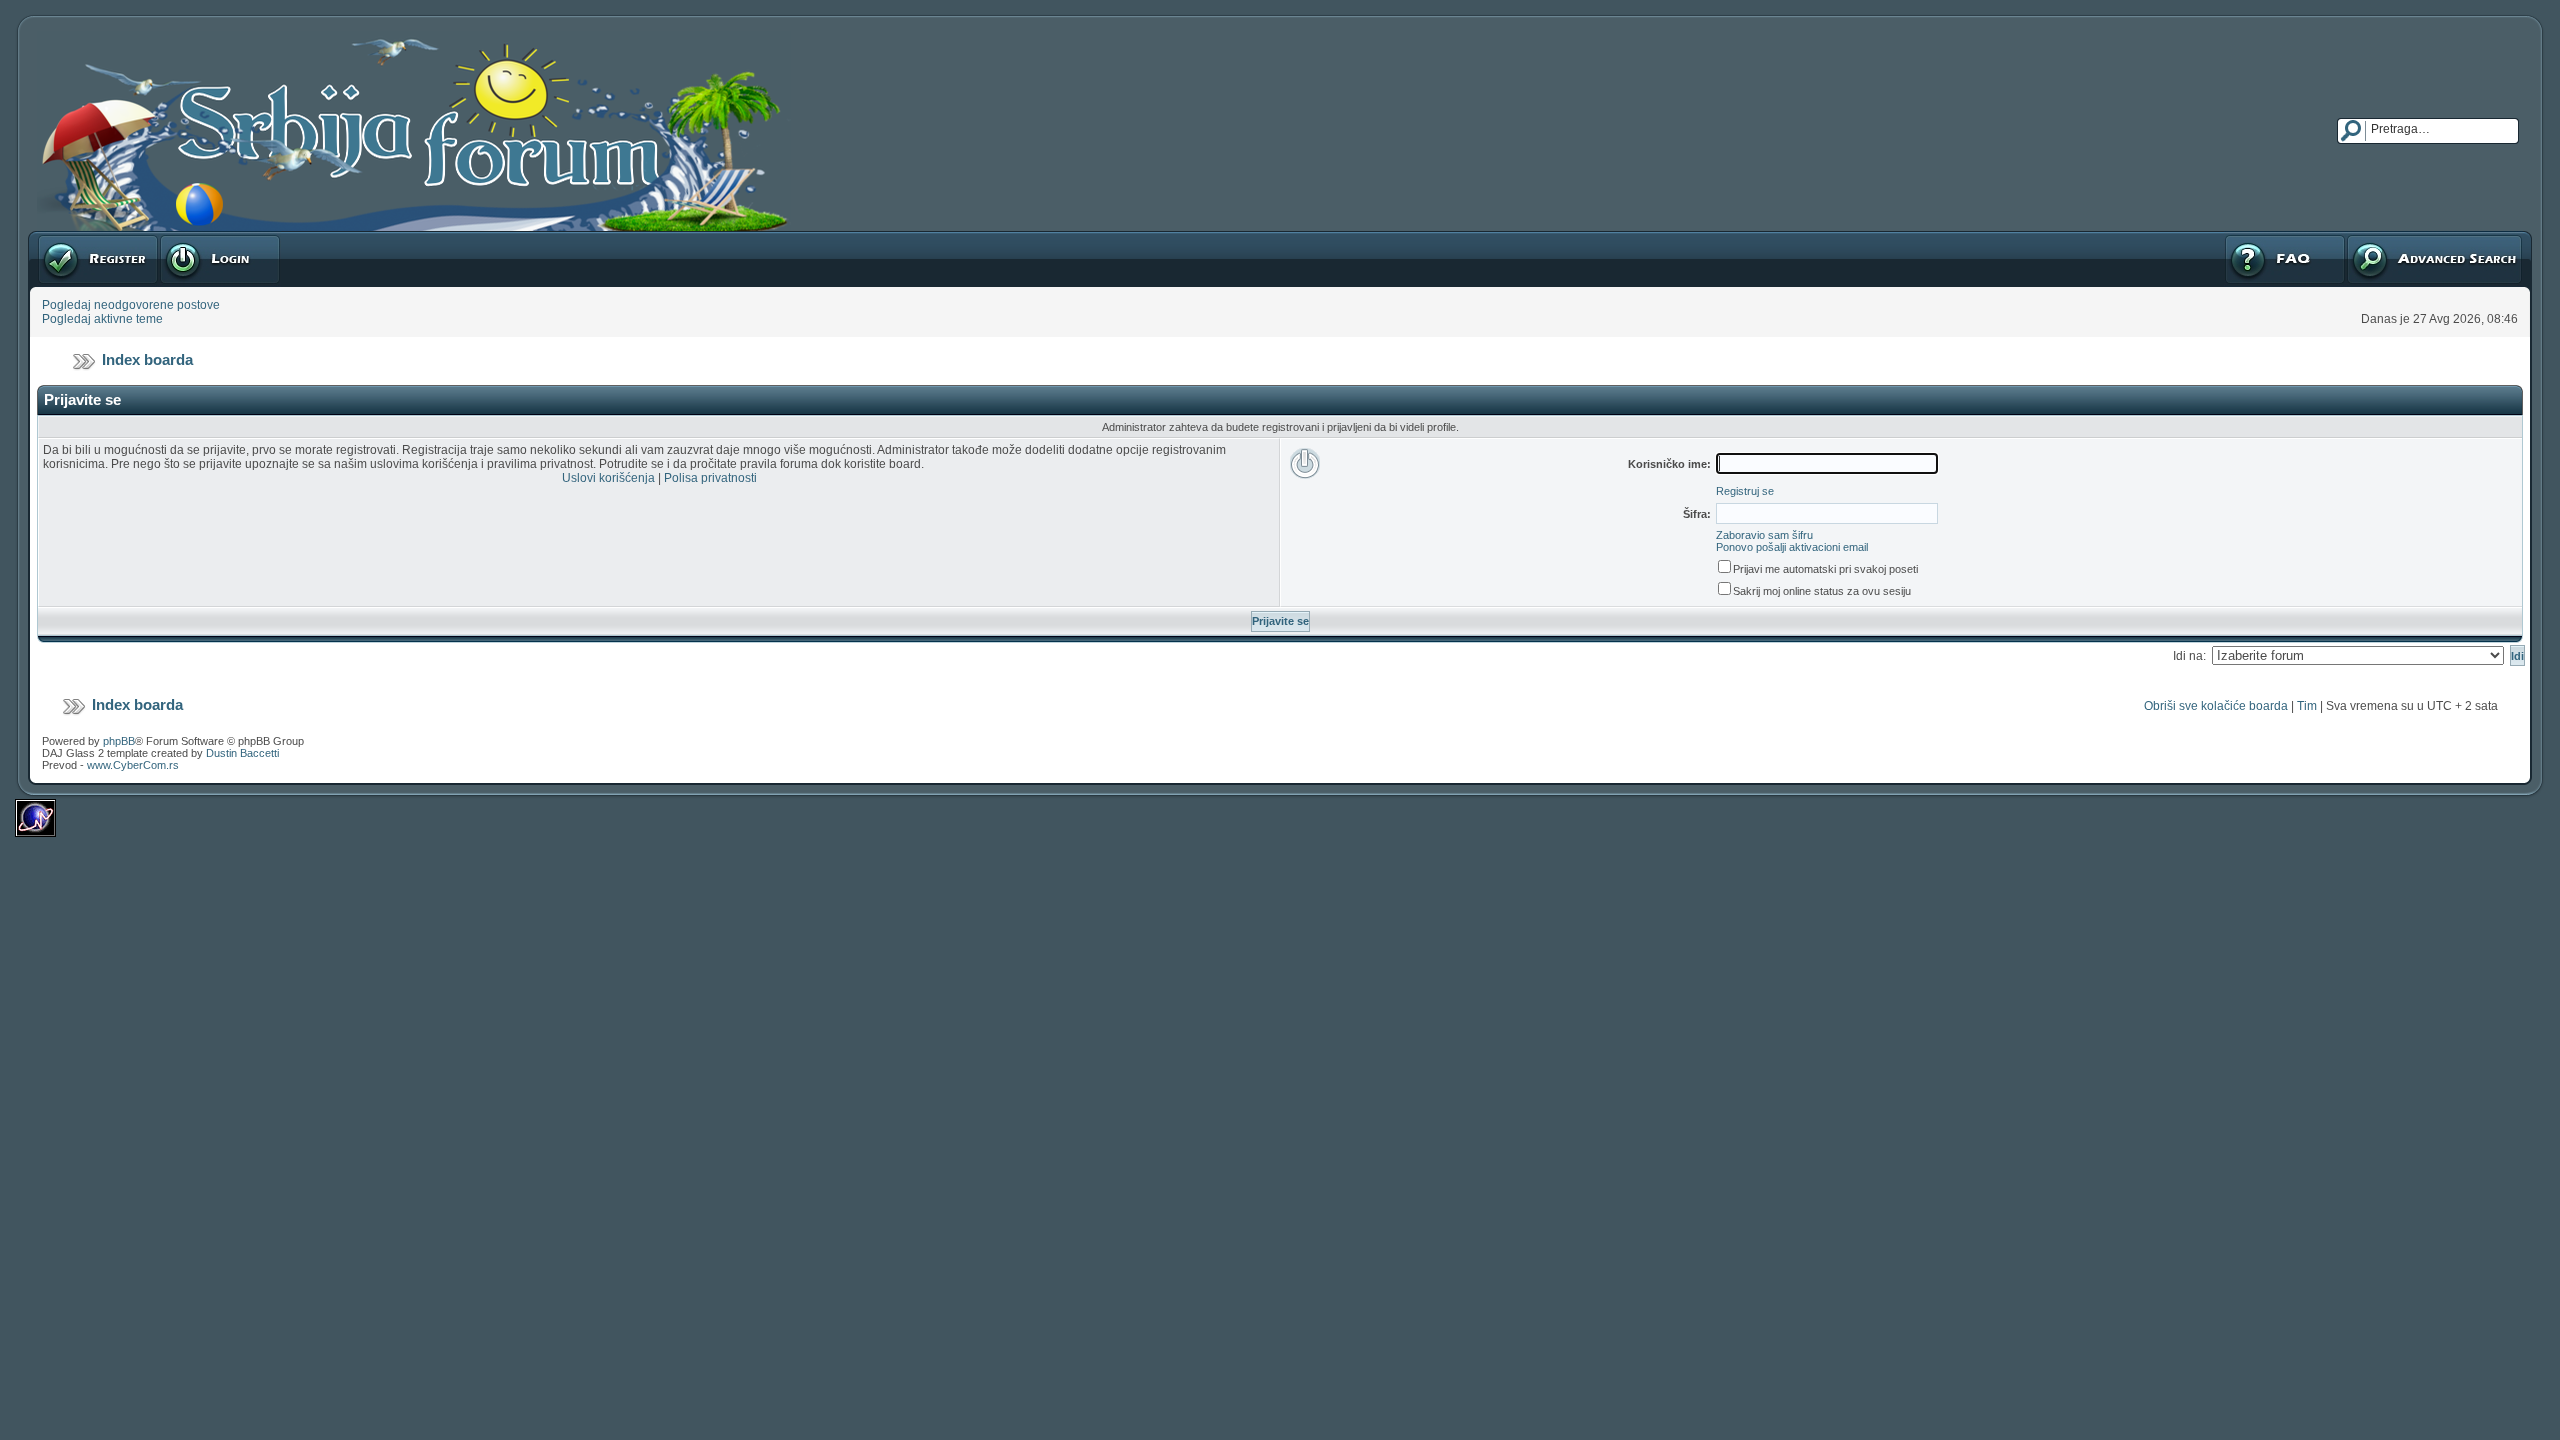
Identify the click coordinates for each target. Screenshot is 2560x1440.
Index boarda (147, 359)
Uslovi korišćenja (608, 478)
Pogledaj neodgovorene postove (131, 305)
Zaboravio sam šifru (1764, 535)
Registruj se (69, 238)
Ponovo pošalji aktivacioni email (1792, 547)
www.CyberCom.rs (133, 765)
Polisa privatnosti (710, 478)
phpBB (119, 741)
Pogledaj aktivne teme (102, 319)
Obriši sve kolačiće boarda (2216, 706)
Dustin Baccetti (242, 753)
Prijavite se (189, 238)
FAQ (2235, 238)
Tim (2307, 706)
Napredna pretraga (2398, 238)
